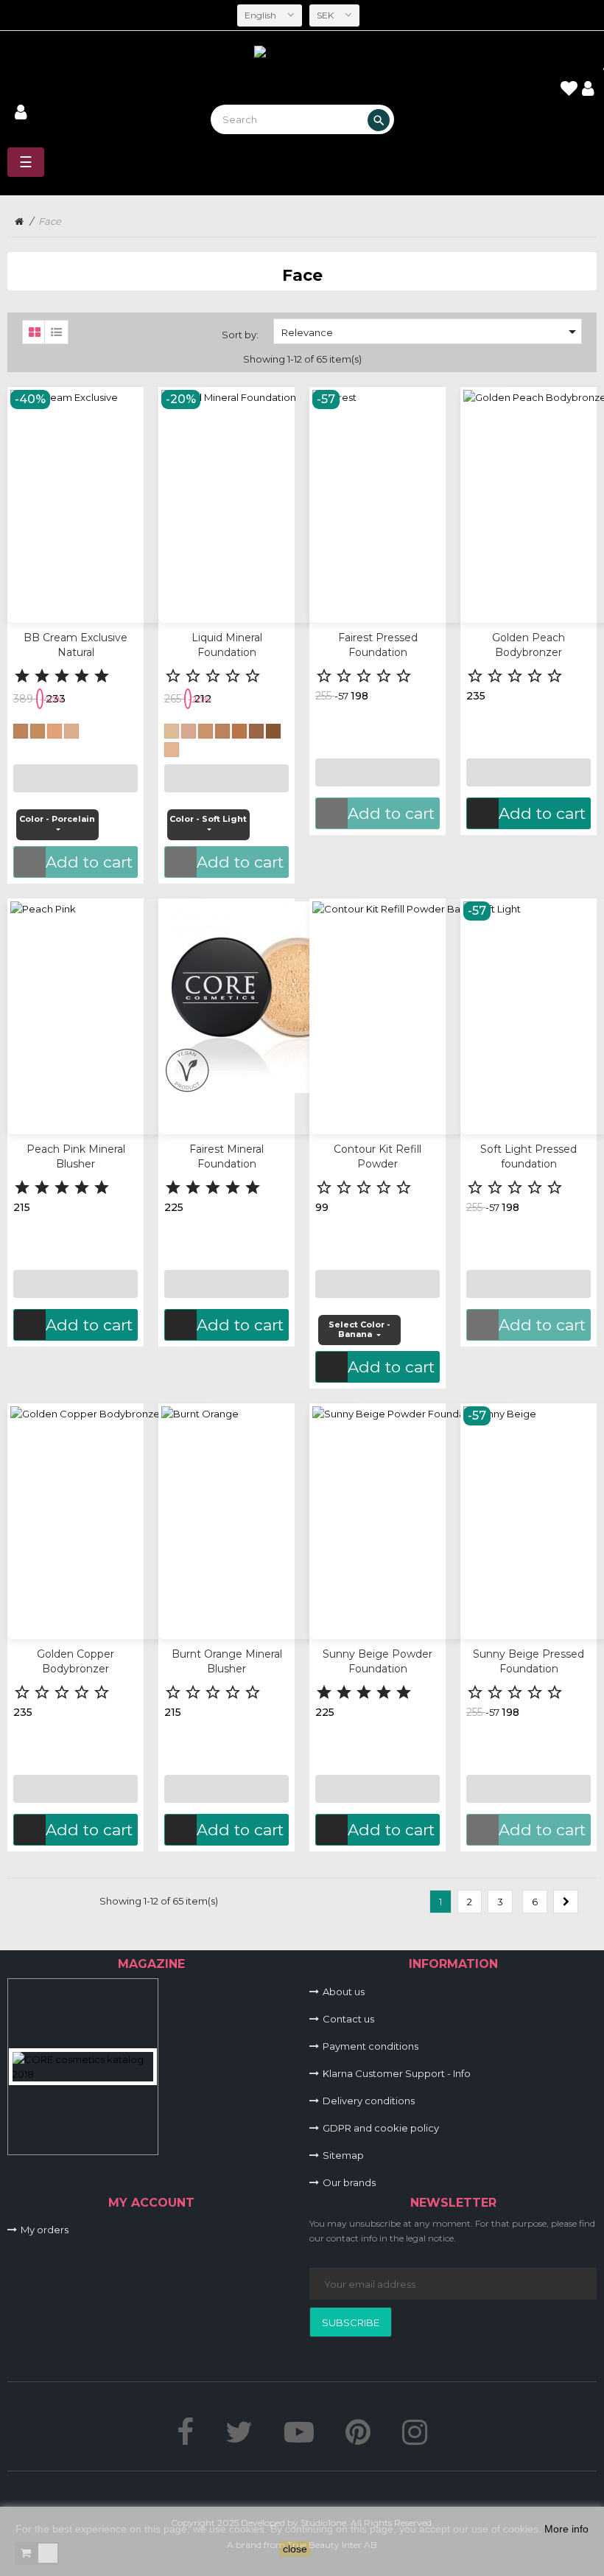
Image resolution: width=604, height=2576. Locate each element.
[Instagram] (415, 2439)
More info (566, 2529)
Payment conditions (371, 2046)
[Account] (588, 89)
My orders (45, 2230)
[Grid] (31, 329)
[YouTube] (299, 2439)
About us (344, 1992)
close (295, 2549)
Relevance (431, 332)
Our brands (349, 2182)
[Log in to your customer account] (21, 114)
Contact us (348, 2019)
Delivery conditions (369, 2101)
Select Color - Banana (359, 1330)
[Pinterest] (358, 2439)
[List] (53, 329)
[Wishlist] (569, 91)
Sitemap (343, 2155)
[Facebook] (185, 2439)
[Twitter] (239, 2439)
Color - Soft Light (208, 819)
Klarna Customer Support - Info (397, 2073)
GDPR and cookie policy (381, 2128)
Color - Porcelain (57, 819)
